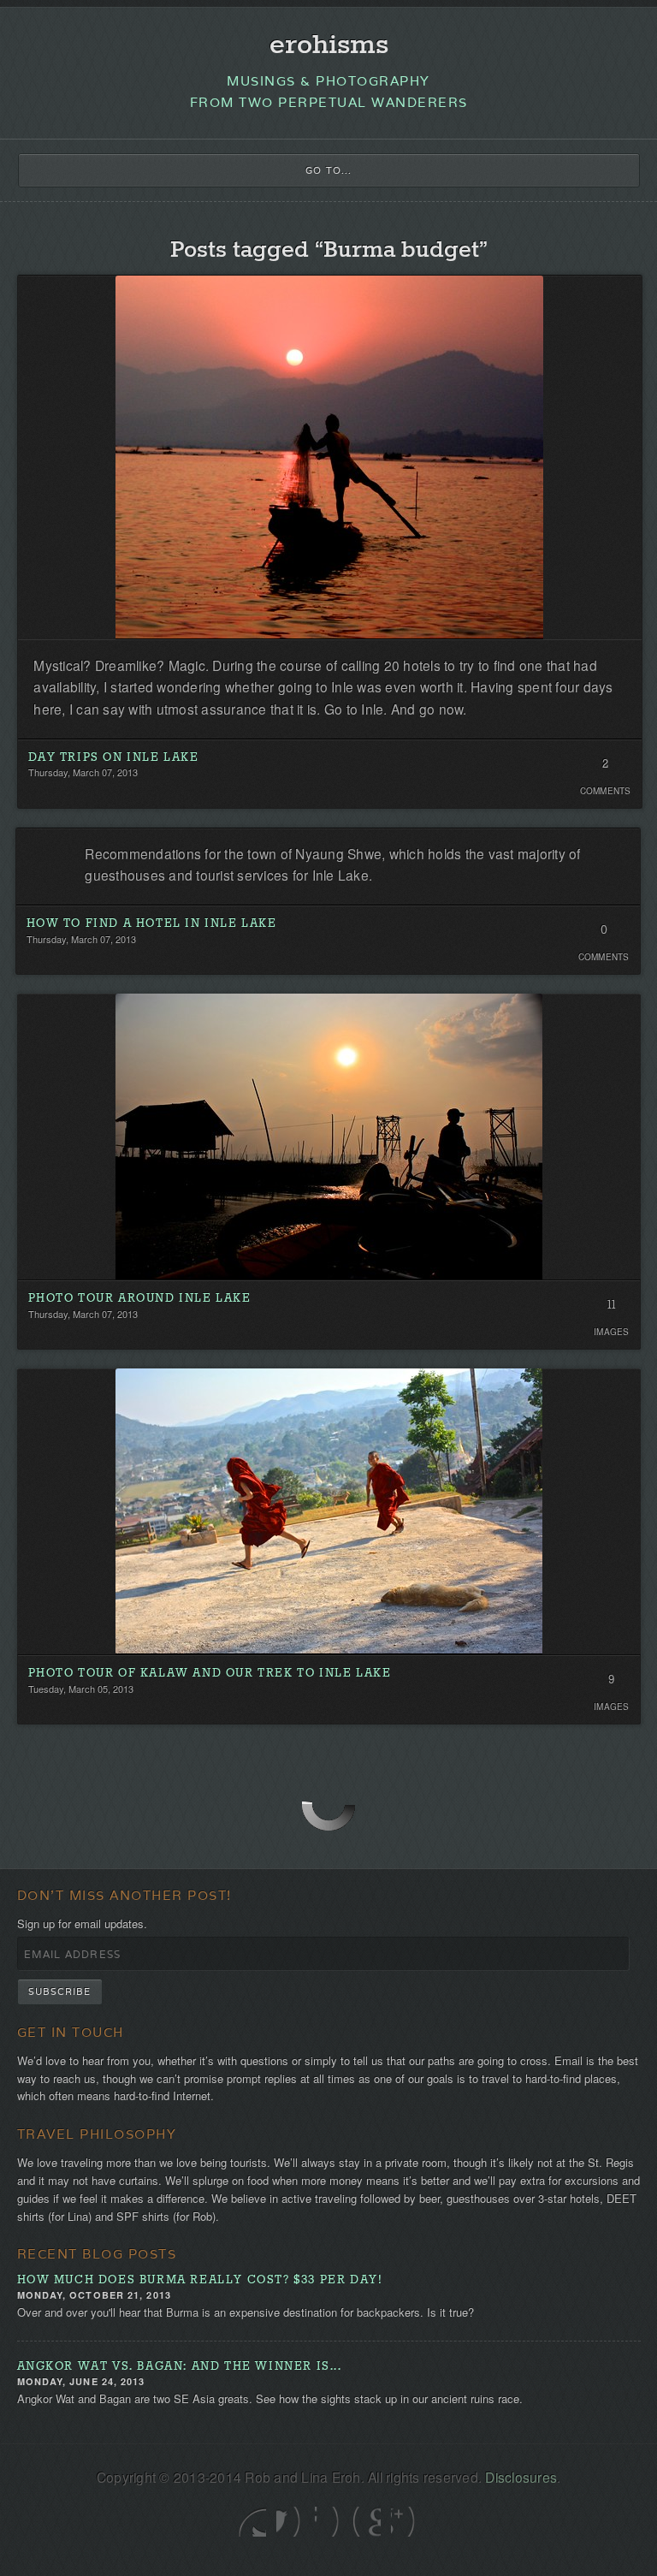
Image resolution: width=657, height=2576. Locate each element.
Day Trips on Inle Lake (114, 758)
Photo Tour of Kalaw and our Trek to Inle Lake (210, 1674)
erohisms (329, 46)
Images (612, 1332)
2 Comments (605, 769)
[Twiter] (252, 2522)
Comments (606, 791)
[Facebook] (290, 2522)
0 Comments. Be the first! (604, 935)
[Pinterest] (367, 2522)
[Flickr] (329, 2522)
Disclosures (521, 2477)
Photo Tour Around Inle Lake (140, 1299)
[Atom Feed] (405, 2522)
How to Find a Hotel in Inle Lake (152, 924)
